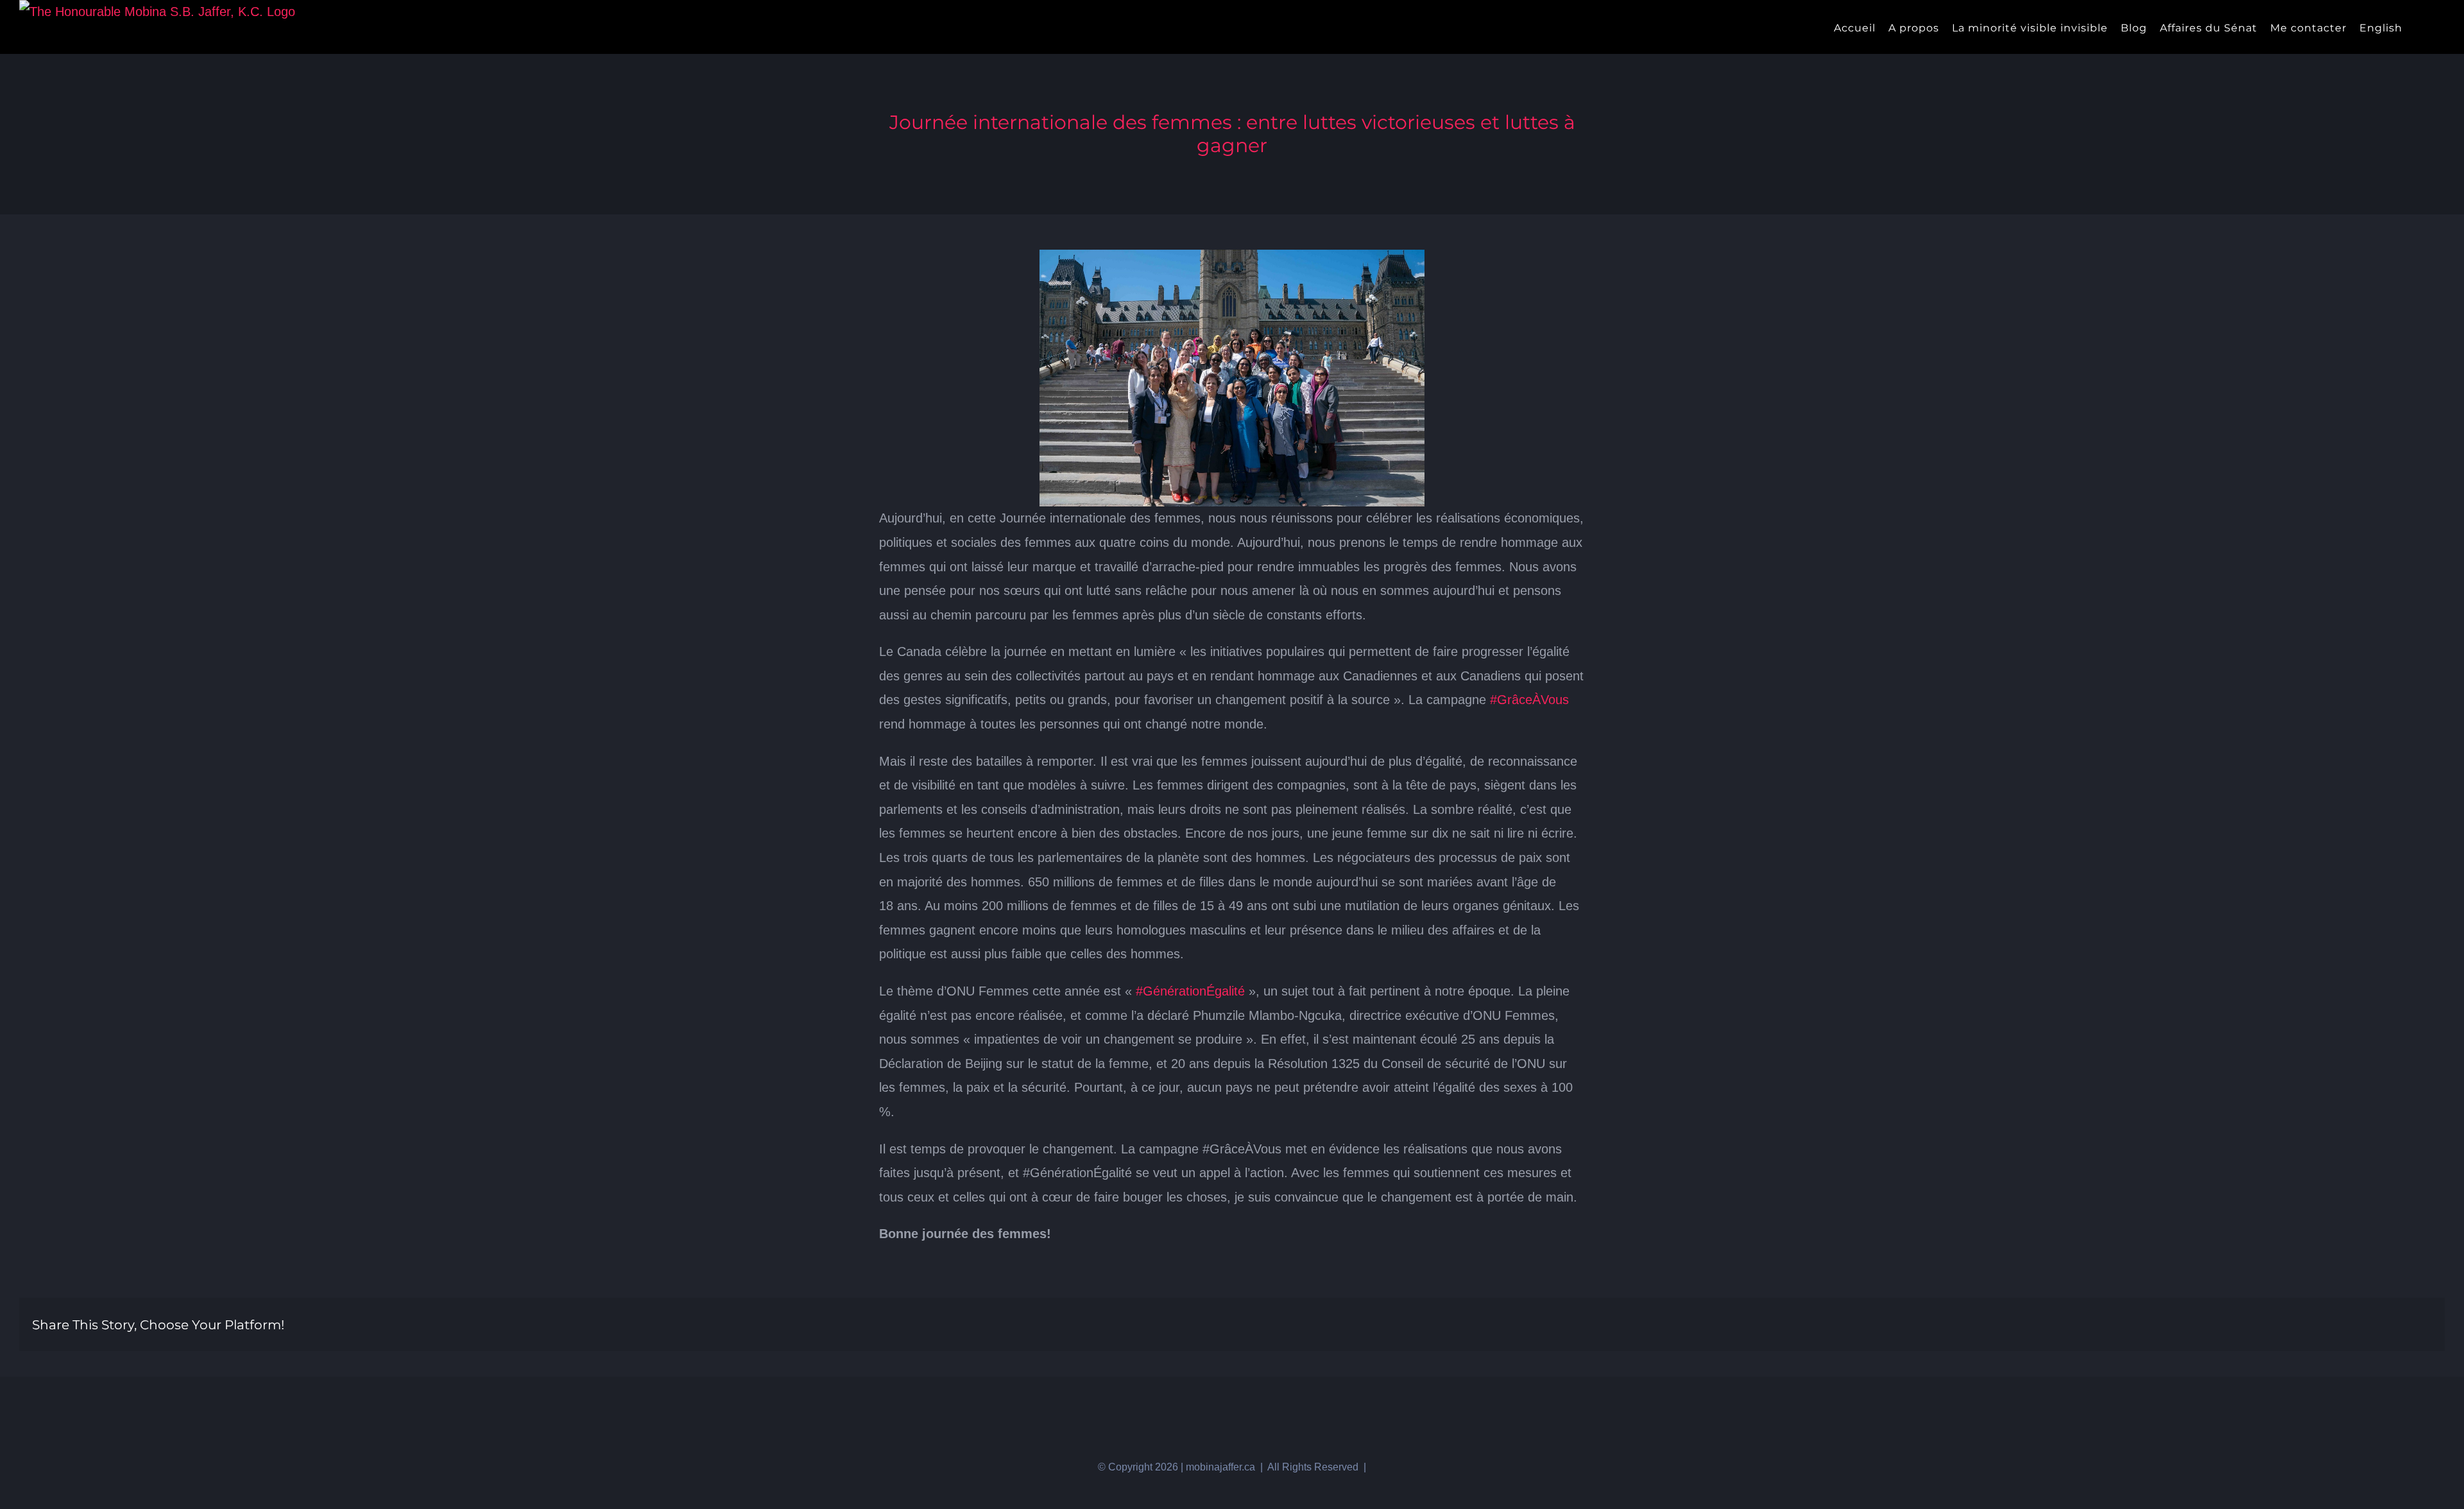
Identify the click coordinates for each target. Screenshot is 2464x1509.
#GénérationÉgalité (1190, 991)
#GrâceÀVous (1529, 700)
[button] (2441, 27)
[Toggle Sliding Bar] (2419, 27)
